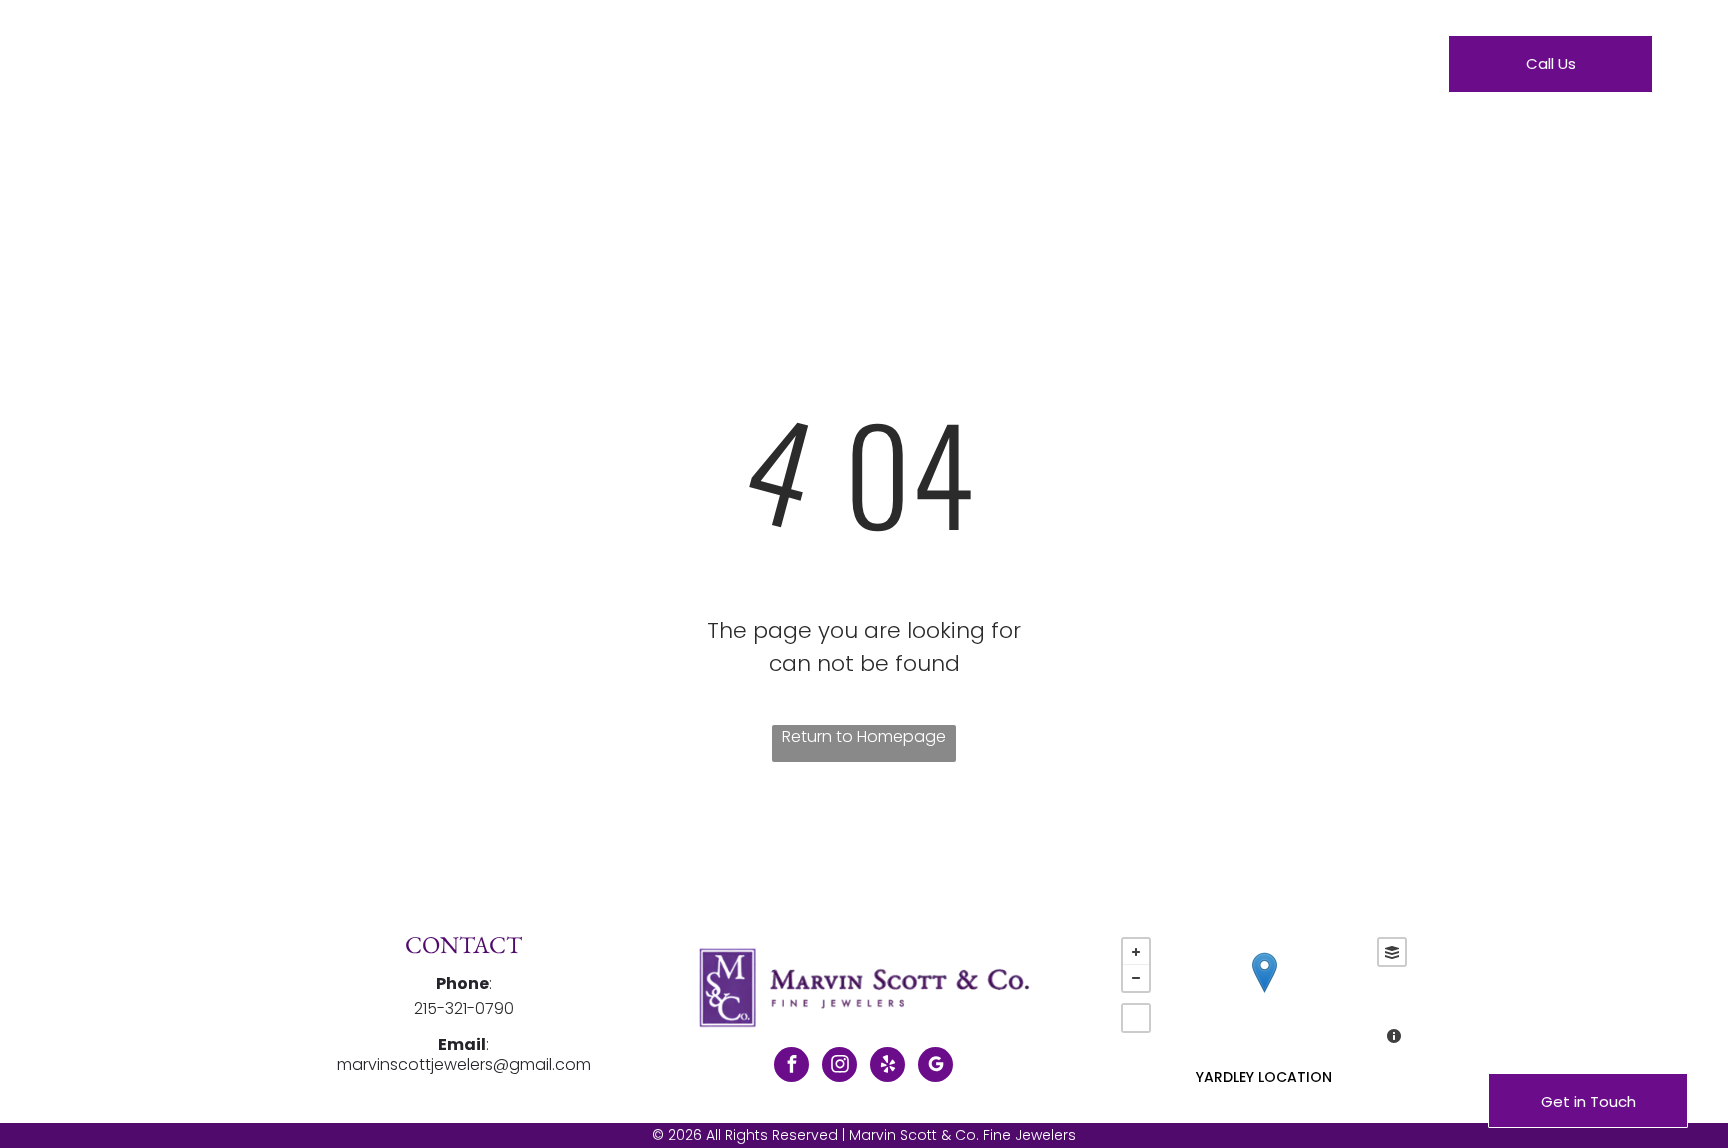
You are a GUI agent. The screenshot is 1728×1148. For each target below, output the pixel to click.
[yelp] (887, 1067)
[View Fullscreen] (1136, 1018)
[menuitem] (672, 68)
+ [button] (1136, 952)
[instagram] (839, 1067)
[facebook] (791, 1067)
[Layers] (1392, 952)
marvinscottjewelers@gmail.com (464, 1064)
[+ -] (1263, 993)
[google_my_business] (935, 1067)
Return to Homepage (864, 736)
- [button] (1136, 978)
